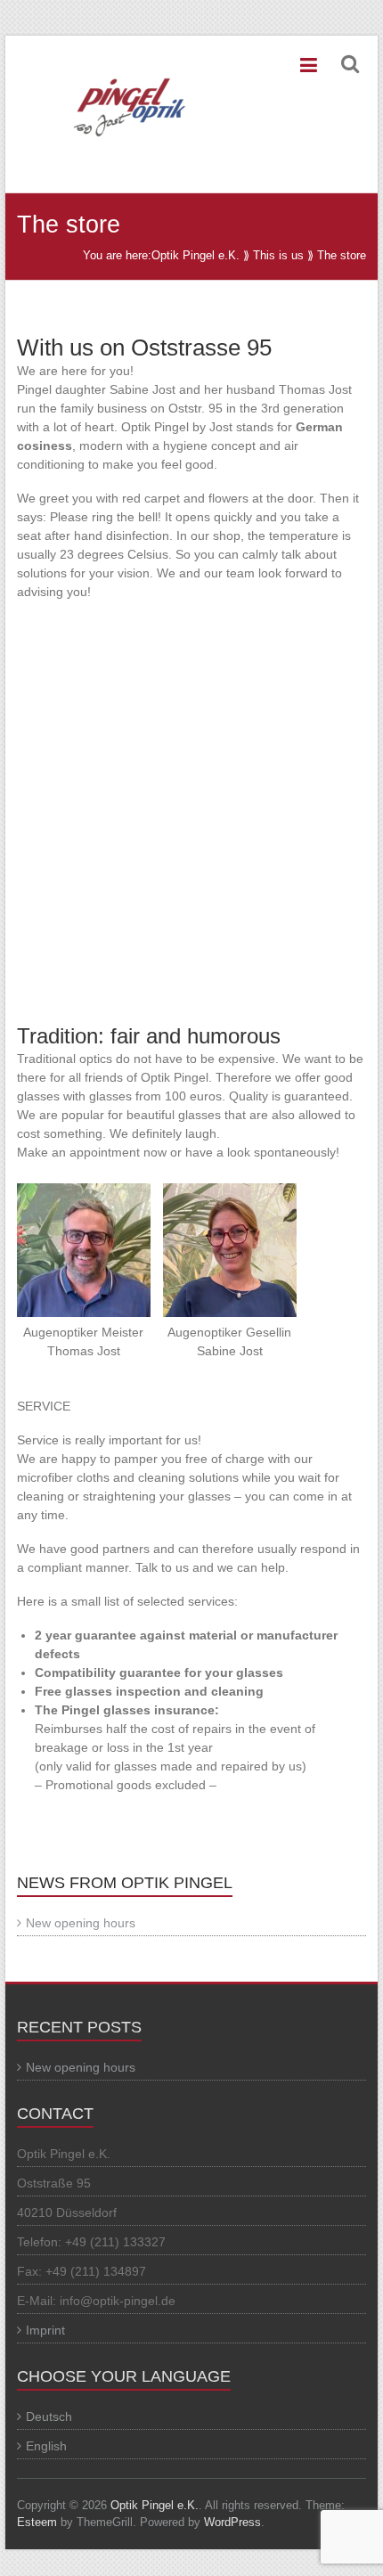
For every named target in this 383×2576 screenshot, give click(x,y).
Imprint (45, 2330)
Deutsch (49, 2417)
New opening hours (81, 1923)
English (46, 2446)
